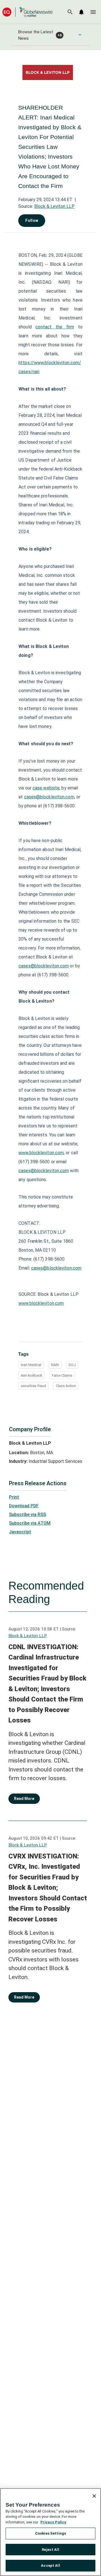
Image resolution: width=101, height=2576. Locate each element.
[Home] (27, 12)
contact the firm (55, 327)
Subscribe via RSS (27, 1514)
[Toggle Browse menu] (80, 35)
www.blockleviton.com (41, 1153)
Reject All (50, 2550)
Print (14, 1497)
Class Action (66, 1386)
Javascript (20, 1532)
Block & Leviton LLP (54, 206)
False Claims (62, 1375)
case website (46, 788)
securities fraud (33, 1386)
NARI (55, 1365)
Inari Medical (31, 1365)
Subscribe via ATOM (30, 1523)
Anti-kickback (31, 1375)
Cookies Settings (50, 2533)
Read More (24, 1799)
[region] (50, 2532)
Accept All (50, 2566)
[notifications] (81, 12)
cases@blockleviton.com (49, 797)
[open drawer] (93, 12)
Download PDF (24, 1506)
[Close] (94, 2496)
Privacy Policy (53, 2522)
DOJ (72, 1365)
